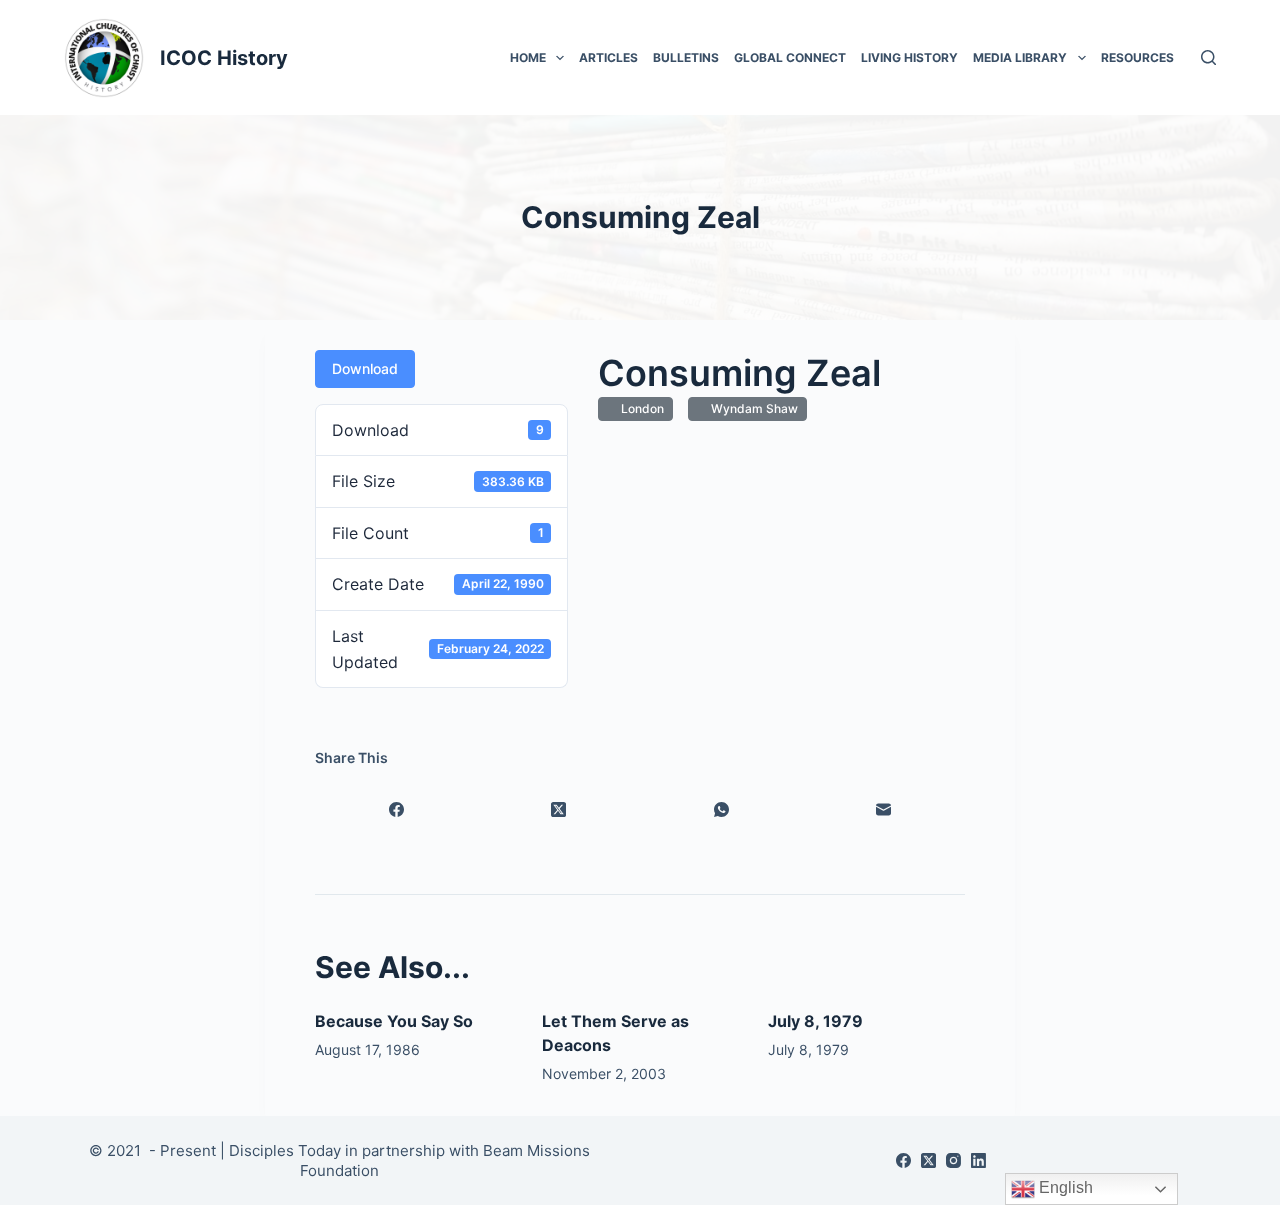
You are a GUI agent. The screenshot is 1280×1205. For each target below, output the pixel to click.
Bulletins (686, 57)
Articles (608, 57)
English (1064, 1187)
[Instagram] (953, 1160)
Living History (909, 57)
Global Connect (790, 57)
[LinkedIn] (978, 1160)
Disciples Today (285, 1150)
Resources (1137, 57)
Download (365, 368)
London (639, 408)
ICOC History (224, 58)
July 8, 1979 (815, 1021)
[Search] (1208, 57)
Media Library (1020, 57)
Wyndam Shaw (751, 408)
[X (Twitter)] (559, 809)
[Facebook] (396, 809)
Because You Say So (394, 1021)
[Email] (884, 809)
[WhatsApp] (721, 809)
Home (528, 57)
